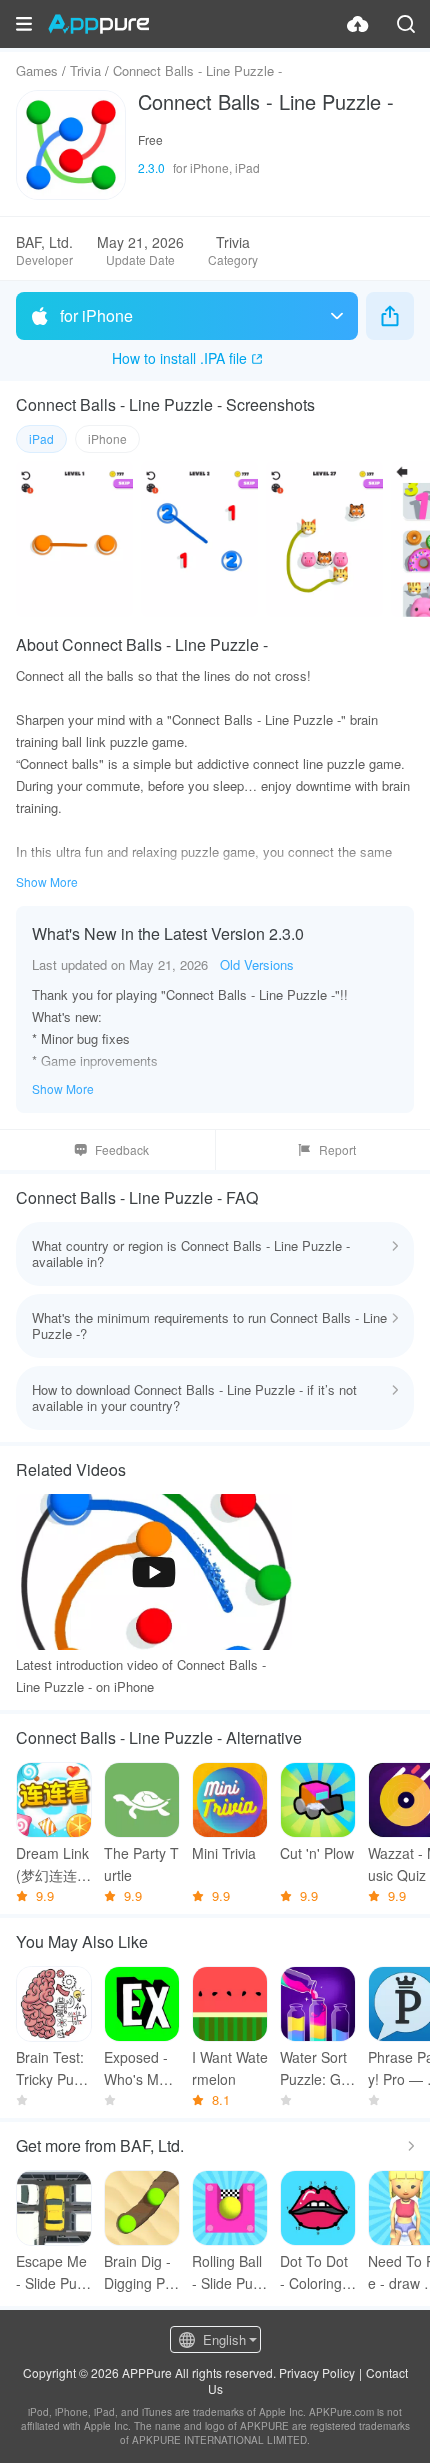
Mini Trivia (224, 1853)
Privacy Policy (317, 2372)
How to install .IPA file (179, 358)
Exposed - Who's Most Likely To (141, 2068)
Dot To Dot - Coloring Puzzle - (317, 2272)
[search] (406, 24)
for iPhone (96, 315)
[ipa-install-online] (358, 24)
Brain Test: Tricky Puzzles (53, 2068)
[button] (24, 24)
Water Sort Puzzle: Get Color (316, 2068)
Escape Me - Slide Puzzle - (53, 2272)
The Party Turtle (141, 1864)
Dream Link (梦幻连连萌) (52, 1864)
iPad (41, 438)
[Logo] (98, 24)
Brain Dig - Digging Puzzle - (142, 2272)
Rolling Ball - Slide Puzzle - (229, 2272)
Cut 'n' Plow (317, 1853)
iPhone (107, 438)
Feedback (122, 1149)
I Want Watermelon (230, 2068)
